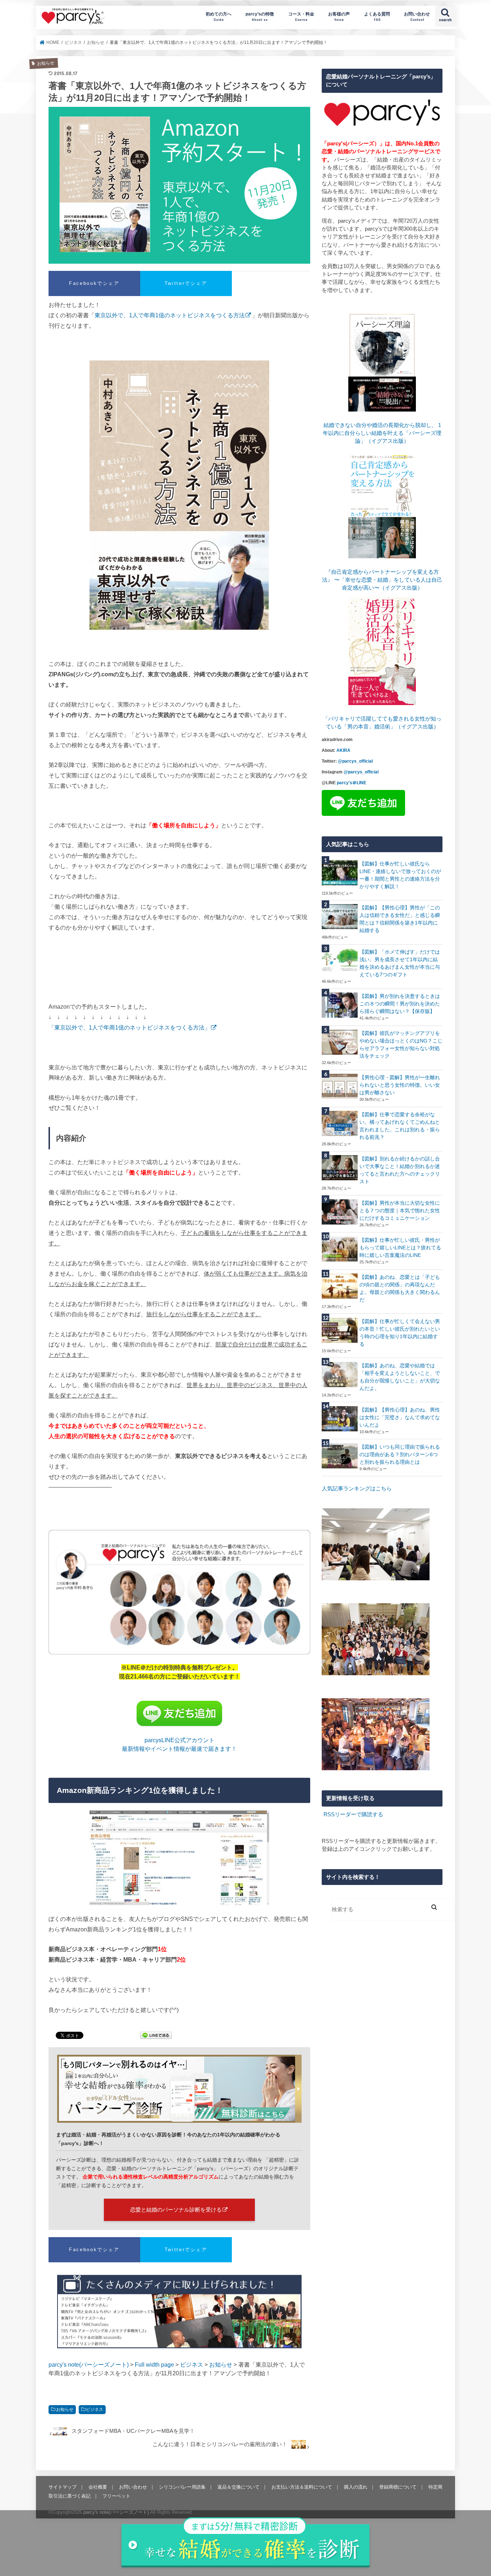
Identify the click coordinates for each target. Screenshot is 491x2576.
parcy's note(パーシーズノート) (73, 16)
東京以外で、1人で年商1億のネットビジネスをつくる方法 (170, 315)
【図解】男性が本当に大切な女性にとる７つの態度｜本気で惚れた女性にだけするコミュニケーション (400, 1210)
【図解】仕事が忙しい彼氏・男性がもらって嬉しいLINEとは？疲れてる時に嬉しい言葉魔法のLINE (400, 1248)
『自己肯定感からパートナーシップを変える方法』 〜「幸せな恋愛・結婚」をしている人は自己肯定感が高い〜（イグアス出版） (382, 580)
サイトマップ (63, 2487)
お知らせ (65, 2409)
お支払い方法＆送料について (302, 2487)
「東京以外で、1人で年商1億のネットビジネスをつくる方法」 (129, 1027)
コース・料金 (301, 16)
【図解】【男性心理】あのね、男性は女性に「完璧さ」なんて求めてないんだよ (400, 1417)
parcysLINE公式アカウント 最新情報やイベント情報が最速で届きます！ (179, 1744)
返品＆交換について (238, 2487)
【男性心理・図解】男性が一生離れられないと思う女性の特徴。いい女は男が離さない (400, 1085)
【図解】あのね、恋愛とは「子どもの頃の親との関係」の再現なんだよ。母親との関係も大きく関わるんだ (400, 1288)
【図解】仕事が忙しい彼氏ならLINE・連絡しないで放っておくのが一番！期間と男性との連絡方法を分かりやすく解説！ (400, 875)
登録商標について (398, 2487)
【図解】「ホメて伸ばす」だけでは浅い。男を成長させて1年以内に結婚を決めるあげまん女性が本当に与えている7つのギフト (400, 963)
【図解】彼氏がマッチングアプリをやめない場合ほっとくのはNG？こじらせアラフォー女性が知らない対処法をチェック (401, 1044)
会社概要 (98, 2487)
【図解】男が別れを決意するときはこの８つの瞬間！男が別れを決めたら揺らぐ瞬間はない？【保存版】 (400, 1004)
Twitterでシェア (186, 283)
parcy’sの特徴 (260, 16)
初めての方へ (219, 16)
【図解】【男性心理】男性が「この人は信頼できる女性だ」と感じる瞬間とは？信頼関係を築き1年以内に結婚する (400, 919)
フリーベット (116, 2496)
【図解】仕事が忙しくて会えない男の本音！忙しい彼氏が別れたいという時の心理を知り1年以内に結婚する (400, 1333)
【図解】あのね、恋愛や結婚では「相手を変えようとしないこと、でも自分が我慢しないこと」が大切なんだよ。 (400, 1377)
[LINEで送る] (156, 2036)
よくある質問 (377, 16)
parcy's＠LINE (352, 783)
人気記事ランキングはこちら (357, 1489)
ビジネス (95, 2409)
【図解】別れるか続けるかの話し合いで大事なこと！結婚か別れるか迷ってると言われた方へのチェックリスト (400, 1170)
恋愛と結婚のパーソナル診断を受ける (176, 2210)
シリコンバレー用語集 (182, 2487)
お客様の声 (339, 16)
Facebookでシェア (94, 283)
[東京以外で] (179, 495)
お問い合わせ (417, 16)
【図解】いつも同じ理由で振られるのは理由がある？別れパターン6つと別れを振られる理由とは (400, 1454)
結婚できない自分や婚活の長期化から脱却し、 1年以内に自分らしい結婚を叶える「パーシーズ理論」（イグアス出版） (382, 433)
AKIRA (343, 750)
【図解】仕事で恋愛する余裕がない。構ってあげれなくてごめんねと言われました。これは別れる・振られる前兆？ (400, 1126)
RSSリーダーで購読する (353, 1814)
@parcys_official (355, 761)
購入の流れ (356, 2487)
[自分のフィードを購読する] (323, 1814)
